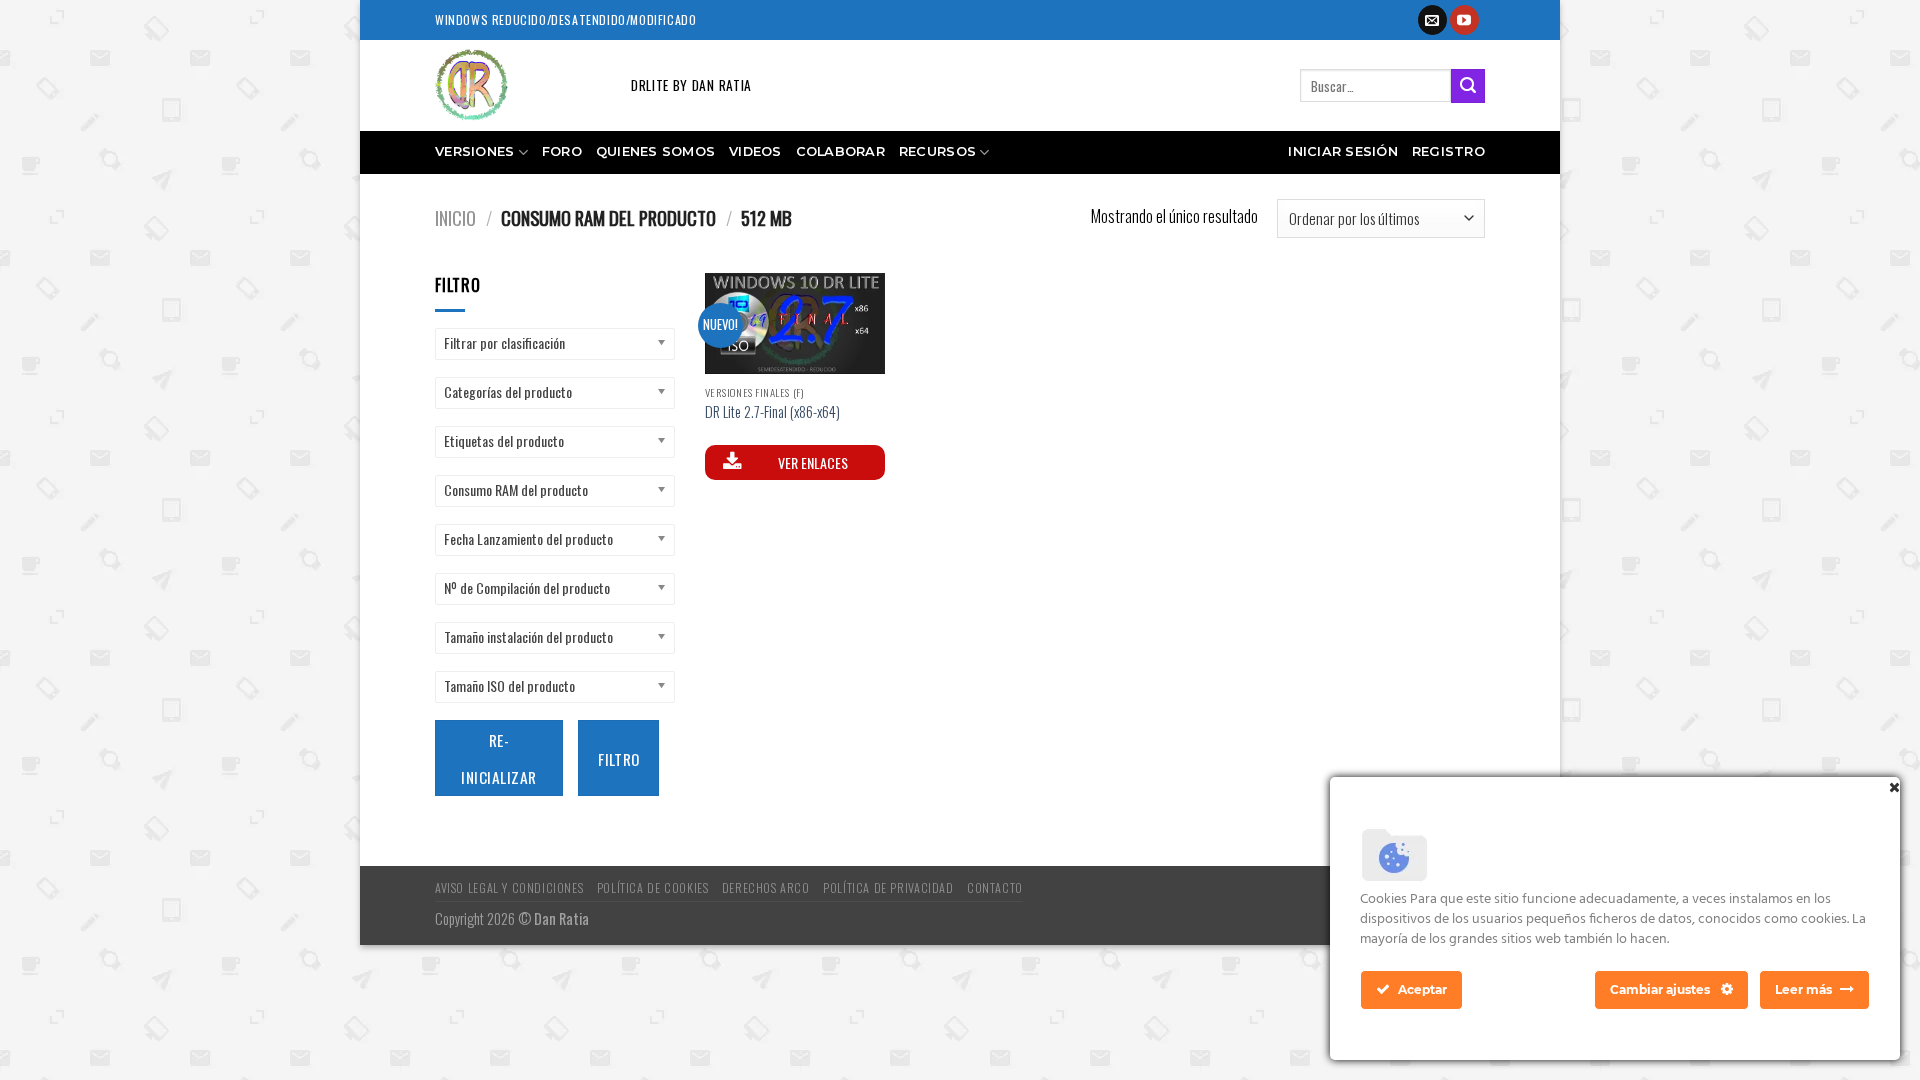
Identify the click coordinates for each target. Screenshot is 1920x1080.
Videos (755, 151)
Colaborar (840, 151)
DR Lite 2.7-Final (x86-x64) (772, 412)
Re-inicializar (498, 758)
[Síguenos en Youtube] (1464, 20)
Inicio (455, 217)
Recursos (937, 151)
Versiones (474, 151)
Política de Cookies (653, 887)
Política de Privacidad (888, 887)
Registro (1448, 151)
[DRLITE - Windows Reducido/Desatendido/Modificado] (518, 85)
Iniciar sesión (1343, 151)
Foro (562, 151)
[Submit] (1468, 86)
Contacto (995, 887)
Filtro (619, 758)
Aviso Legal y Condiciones (509, 887)
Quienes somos (655, 151)
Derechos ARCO (766, 887)
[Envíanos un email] (1432, 20)
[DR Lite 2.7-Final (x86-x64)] (795, 324)
